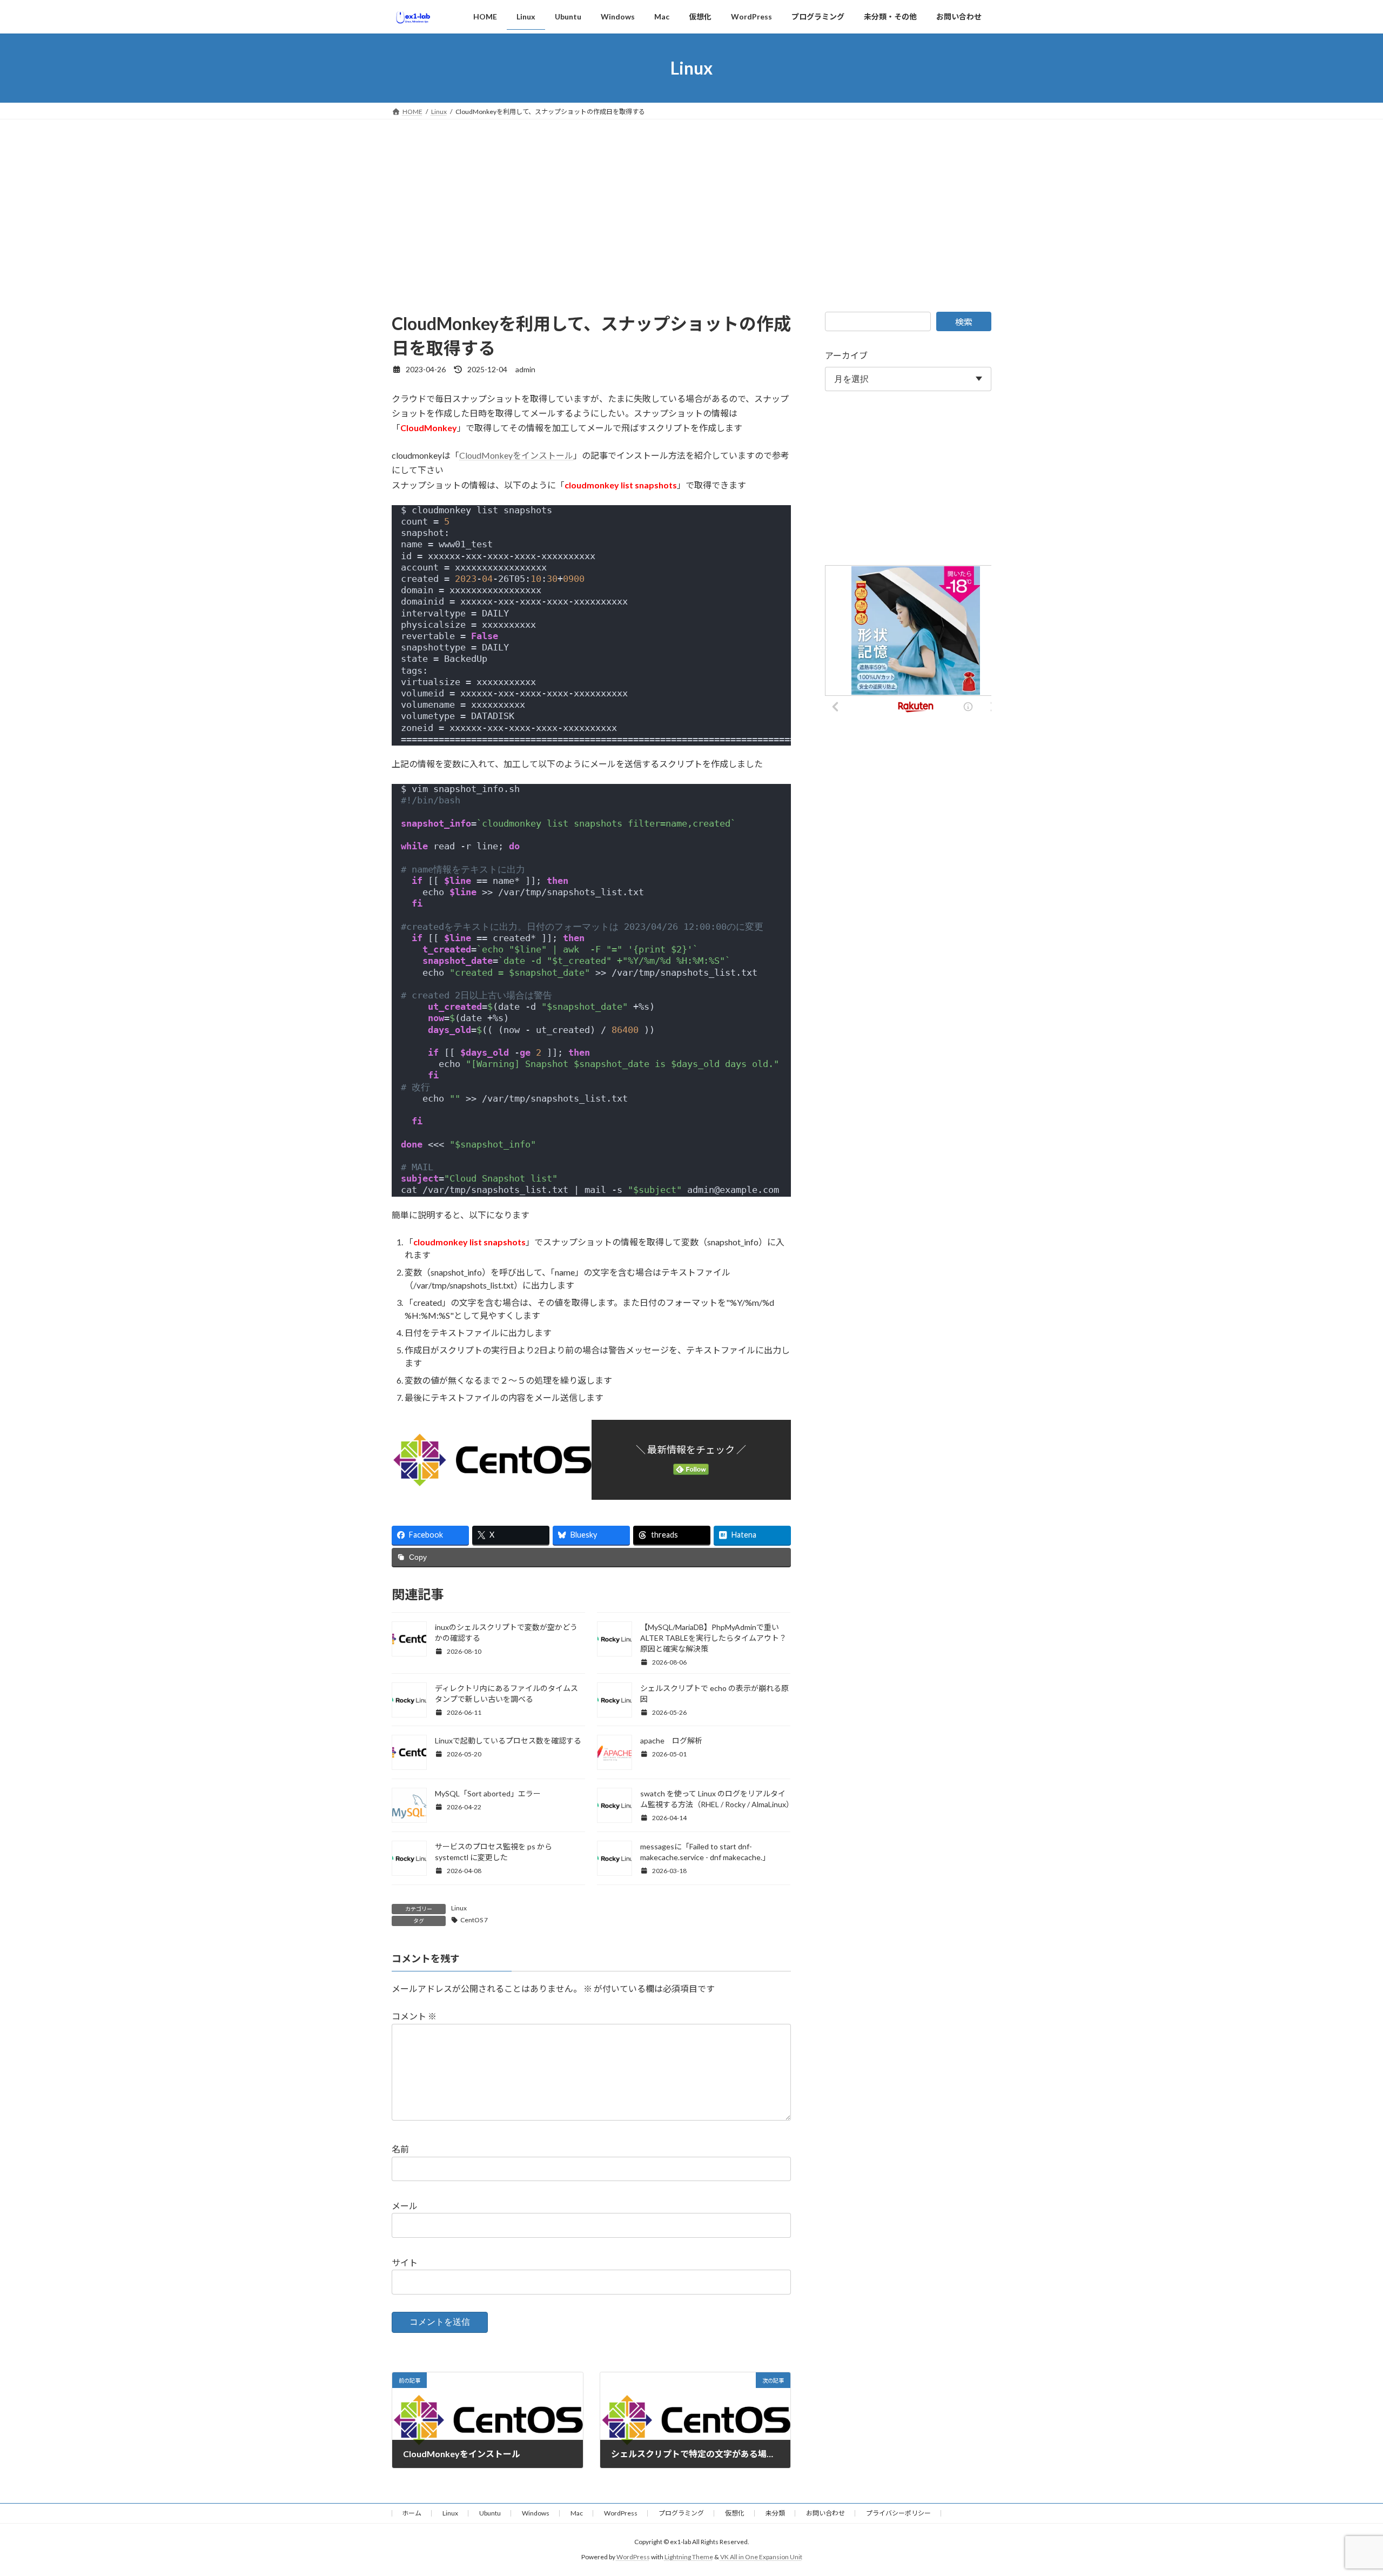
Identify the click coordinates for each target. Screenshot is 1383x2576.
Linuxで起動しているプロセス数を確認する (508, 1740)
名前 (400, 2149)
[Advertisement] (691, 200)
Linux (459, 1908)
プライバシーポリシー (898, 2513)
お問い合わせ (825, 2513)
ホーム (412, 2513)
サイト (405, 2262)
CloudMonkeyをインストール (516, 455)
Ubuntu (490, 2513)
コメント (414, 2016)
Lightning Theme (689, 2557)
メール (405, 2206)
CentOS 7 (474, 1920)
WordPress (621, 2513)
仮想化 (735, 2513)
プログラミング (681, 2513)
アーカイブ (846, 355)
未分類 (775, 2513)
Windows (536, 2513)
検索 (964, 322)
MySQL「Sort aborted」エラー (488, 1793)
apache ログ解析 (671, 1740)
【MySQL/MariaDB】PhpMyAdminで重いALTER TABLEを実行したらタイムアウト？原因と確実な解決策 (713, 1638)
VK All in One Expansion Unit (761, 2557)
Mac (577, 2513)
